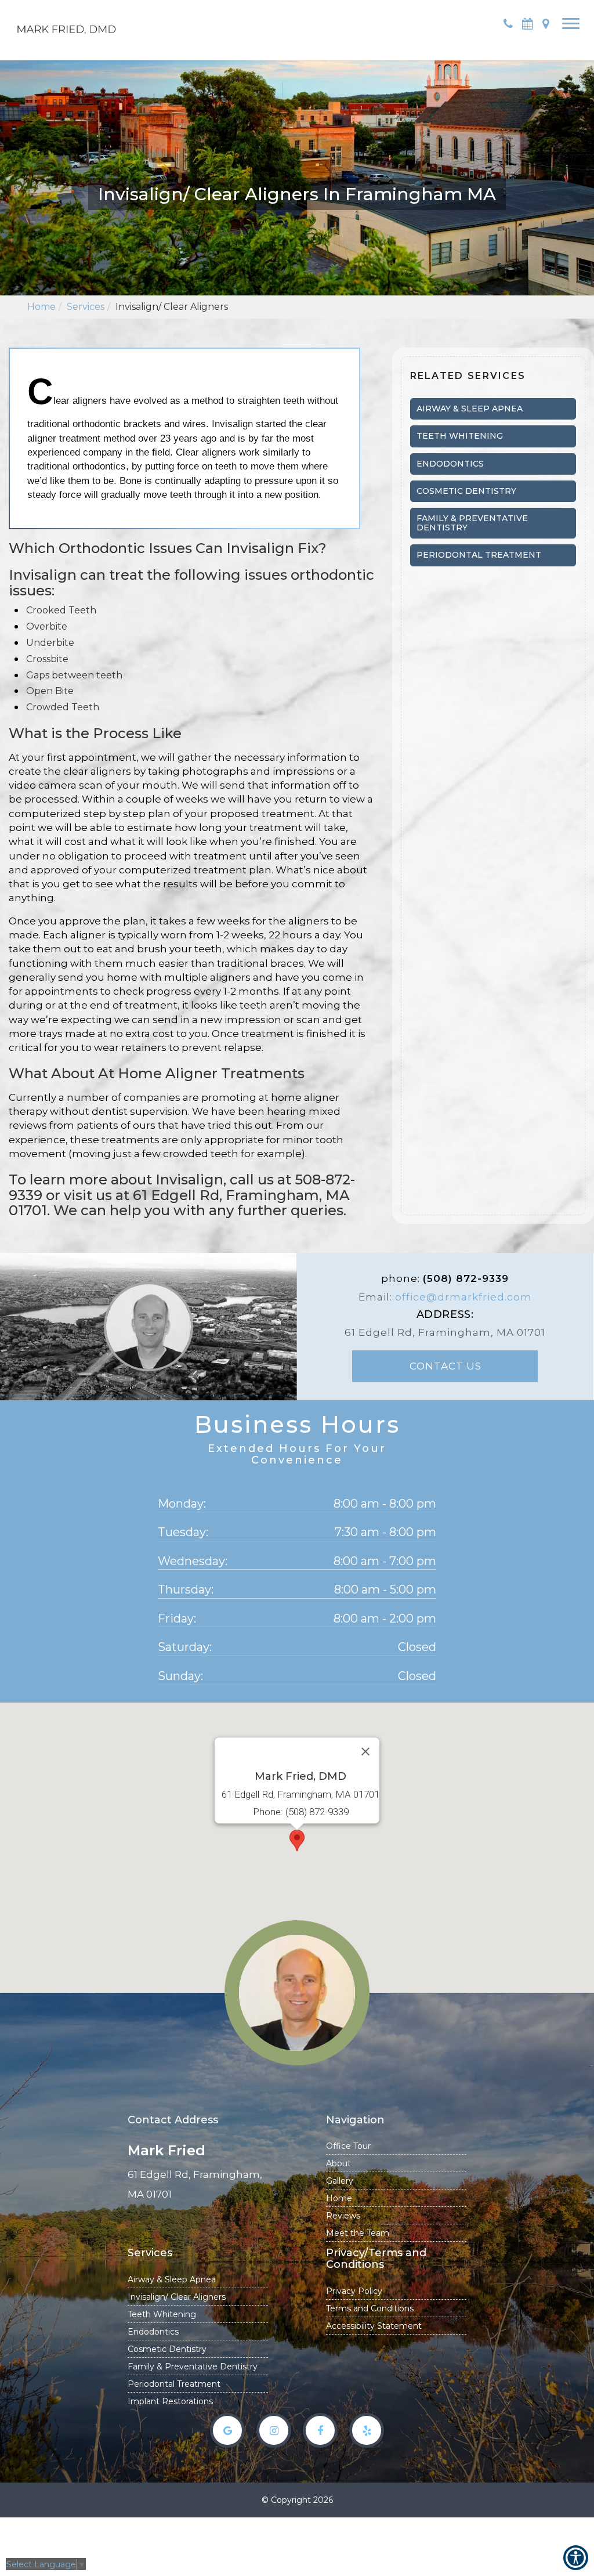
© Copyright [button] (297, 2500)
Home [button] (41, 307)
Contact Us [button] (445, 1366)
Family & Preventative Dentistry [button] (193, 2367)
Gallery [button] (340, 2181)
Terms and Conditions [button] (370, 2308)
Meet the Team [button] (358, 2233)
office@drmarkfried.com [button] (463, 1297)
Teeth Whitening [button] (162, 2314)
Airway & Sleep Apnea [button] (172, 2279)
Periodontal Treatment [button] (174, 2384)
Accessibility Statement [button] (374, 2326)
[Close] (365, 1751)
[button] (67, 23)
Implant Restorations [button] (170, 2401)
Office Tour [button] (348, 2146)
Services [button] (86, 307)
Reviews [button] (343, 2216)
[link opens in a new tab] (227, 2430)
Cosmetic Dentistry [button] (167, 2349)
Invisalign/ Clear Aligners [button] (177, 2297)
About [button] (338, 2163)
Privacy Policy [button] (354, 2291)
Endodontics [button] (153, 2332)
